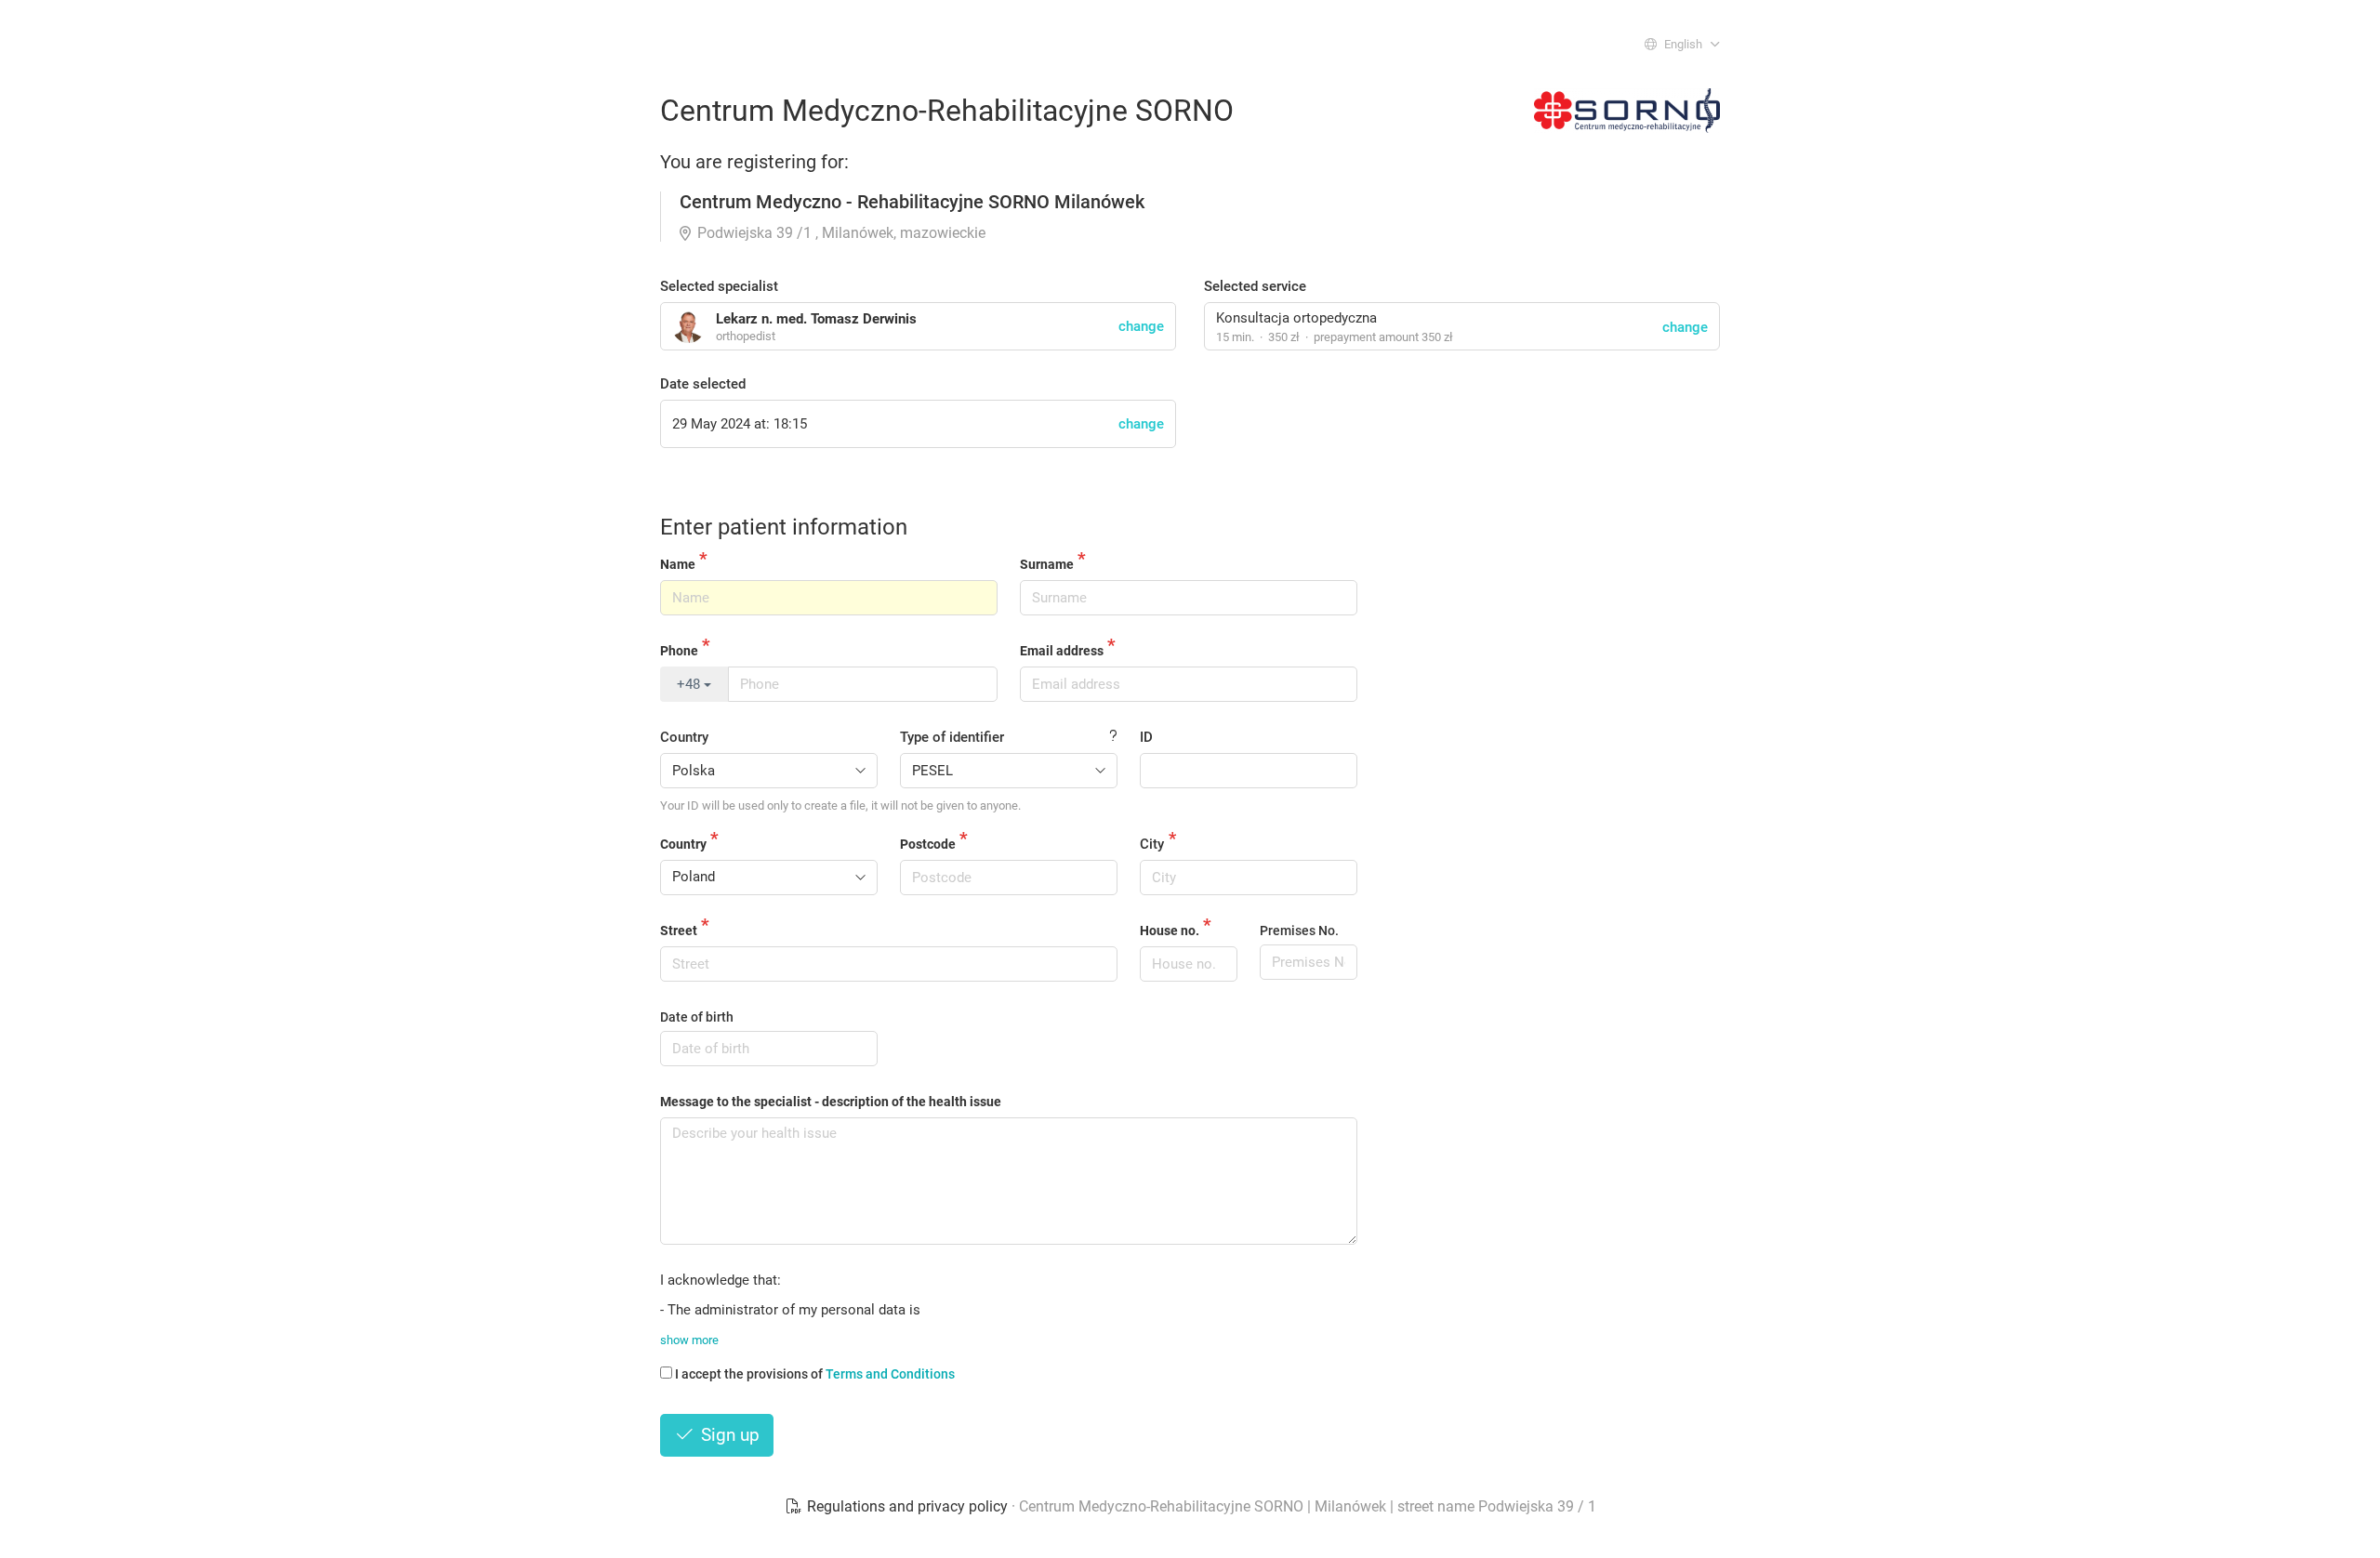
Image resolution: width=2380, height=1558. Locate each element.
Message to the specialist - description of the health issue (831, 1102)
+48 (690, 684)
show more (689, 1340)
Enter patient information (784, 527)
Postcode (928, 844)
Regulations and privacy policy (907, 1506)
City (1152, 844)
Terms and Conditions (890, 1374)
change (1685, 327)
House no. (1170, 931)
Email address (1062, 651)
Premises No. (1299, 931)
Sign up (728, 1435)
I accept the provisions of (815, 1374)
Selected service (1255, 286)
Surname (1047, 564)
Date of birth (697, 1017)
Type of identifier (952, 737)
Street (679, 931)
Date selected (703, 384)
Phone (679, 651)
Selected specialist (719, 286)
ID (1146, 737)
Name (678, 564)
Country (684, 737)
